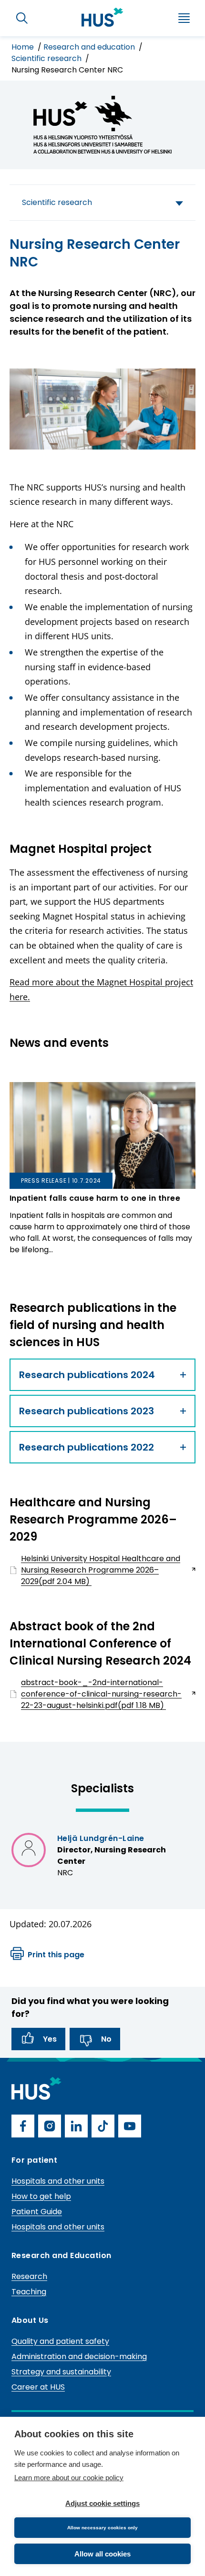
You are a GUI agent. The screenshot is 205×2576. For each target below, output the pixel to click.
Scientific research (47, 58)
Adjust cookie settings (102, 2503)
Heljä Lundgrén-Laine (101, 1838)
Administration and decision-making (79, 2356)
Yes (50, 2039)
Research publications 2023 (87, 1411)
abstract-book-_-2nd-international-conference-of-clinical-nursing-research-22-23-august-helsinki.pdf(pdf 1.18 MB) (96, 1694)
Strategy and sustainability (61, 2372)
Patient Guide (37, 2212)
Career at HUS (38, 2387)
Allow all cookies (102, 2554)
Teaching (29, 2292)
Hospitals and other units (58, 2181)
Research (29, 2276)
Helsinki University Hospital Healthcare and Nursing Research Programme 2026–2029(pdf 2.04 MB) (95, 1570)
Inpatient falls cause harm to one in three (95, 1198)
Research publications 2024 (87, 1375)
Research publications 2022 (87, 1447)
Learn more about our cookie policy (69, 2478)
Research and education (90, 47)
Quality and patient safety (60, 2341)
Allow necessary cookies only (102, 2528)
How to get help (41, 2196)
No (106, 2039)
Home (24, 47)
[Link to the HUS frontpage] (102, 17)
